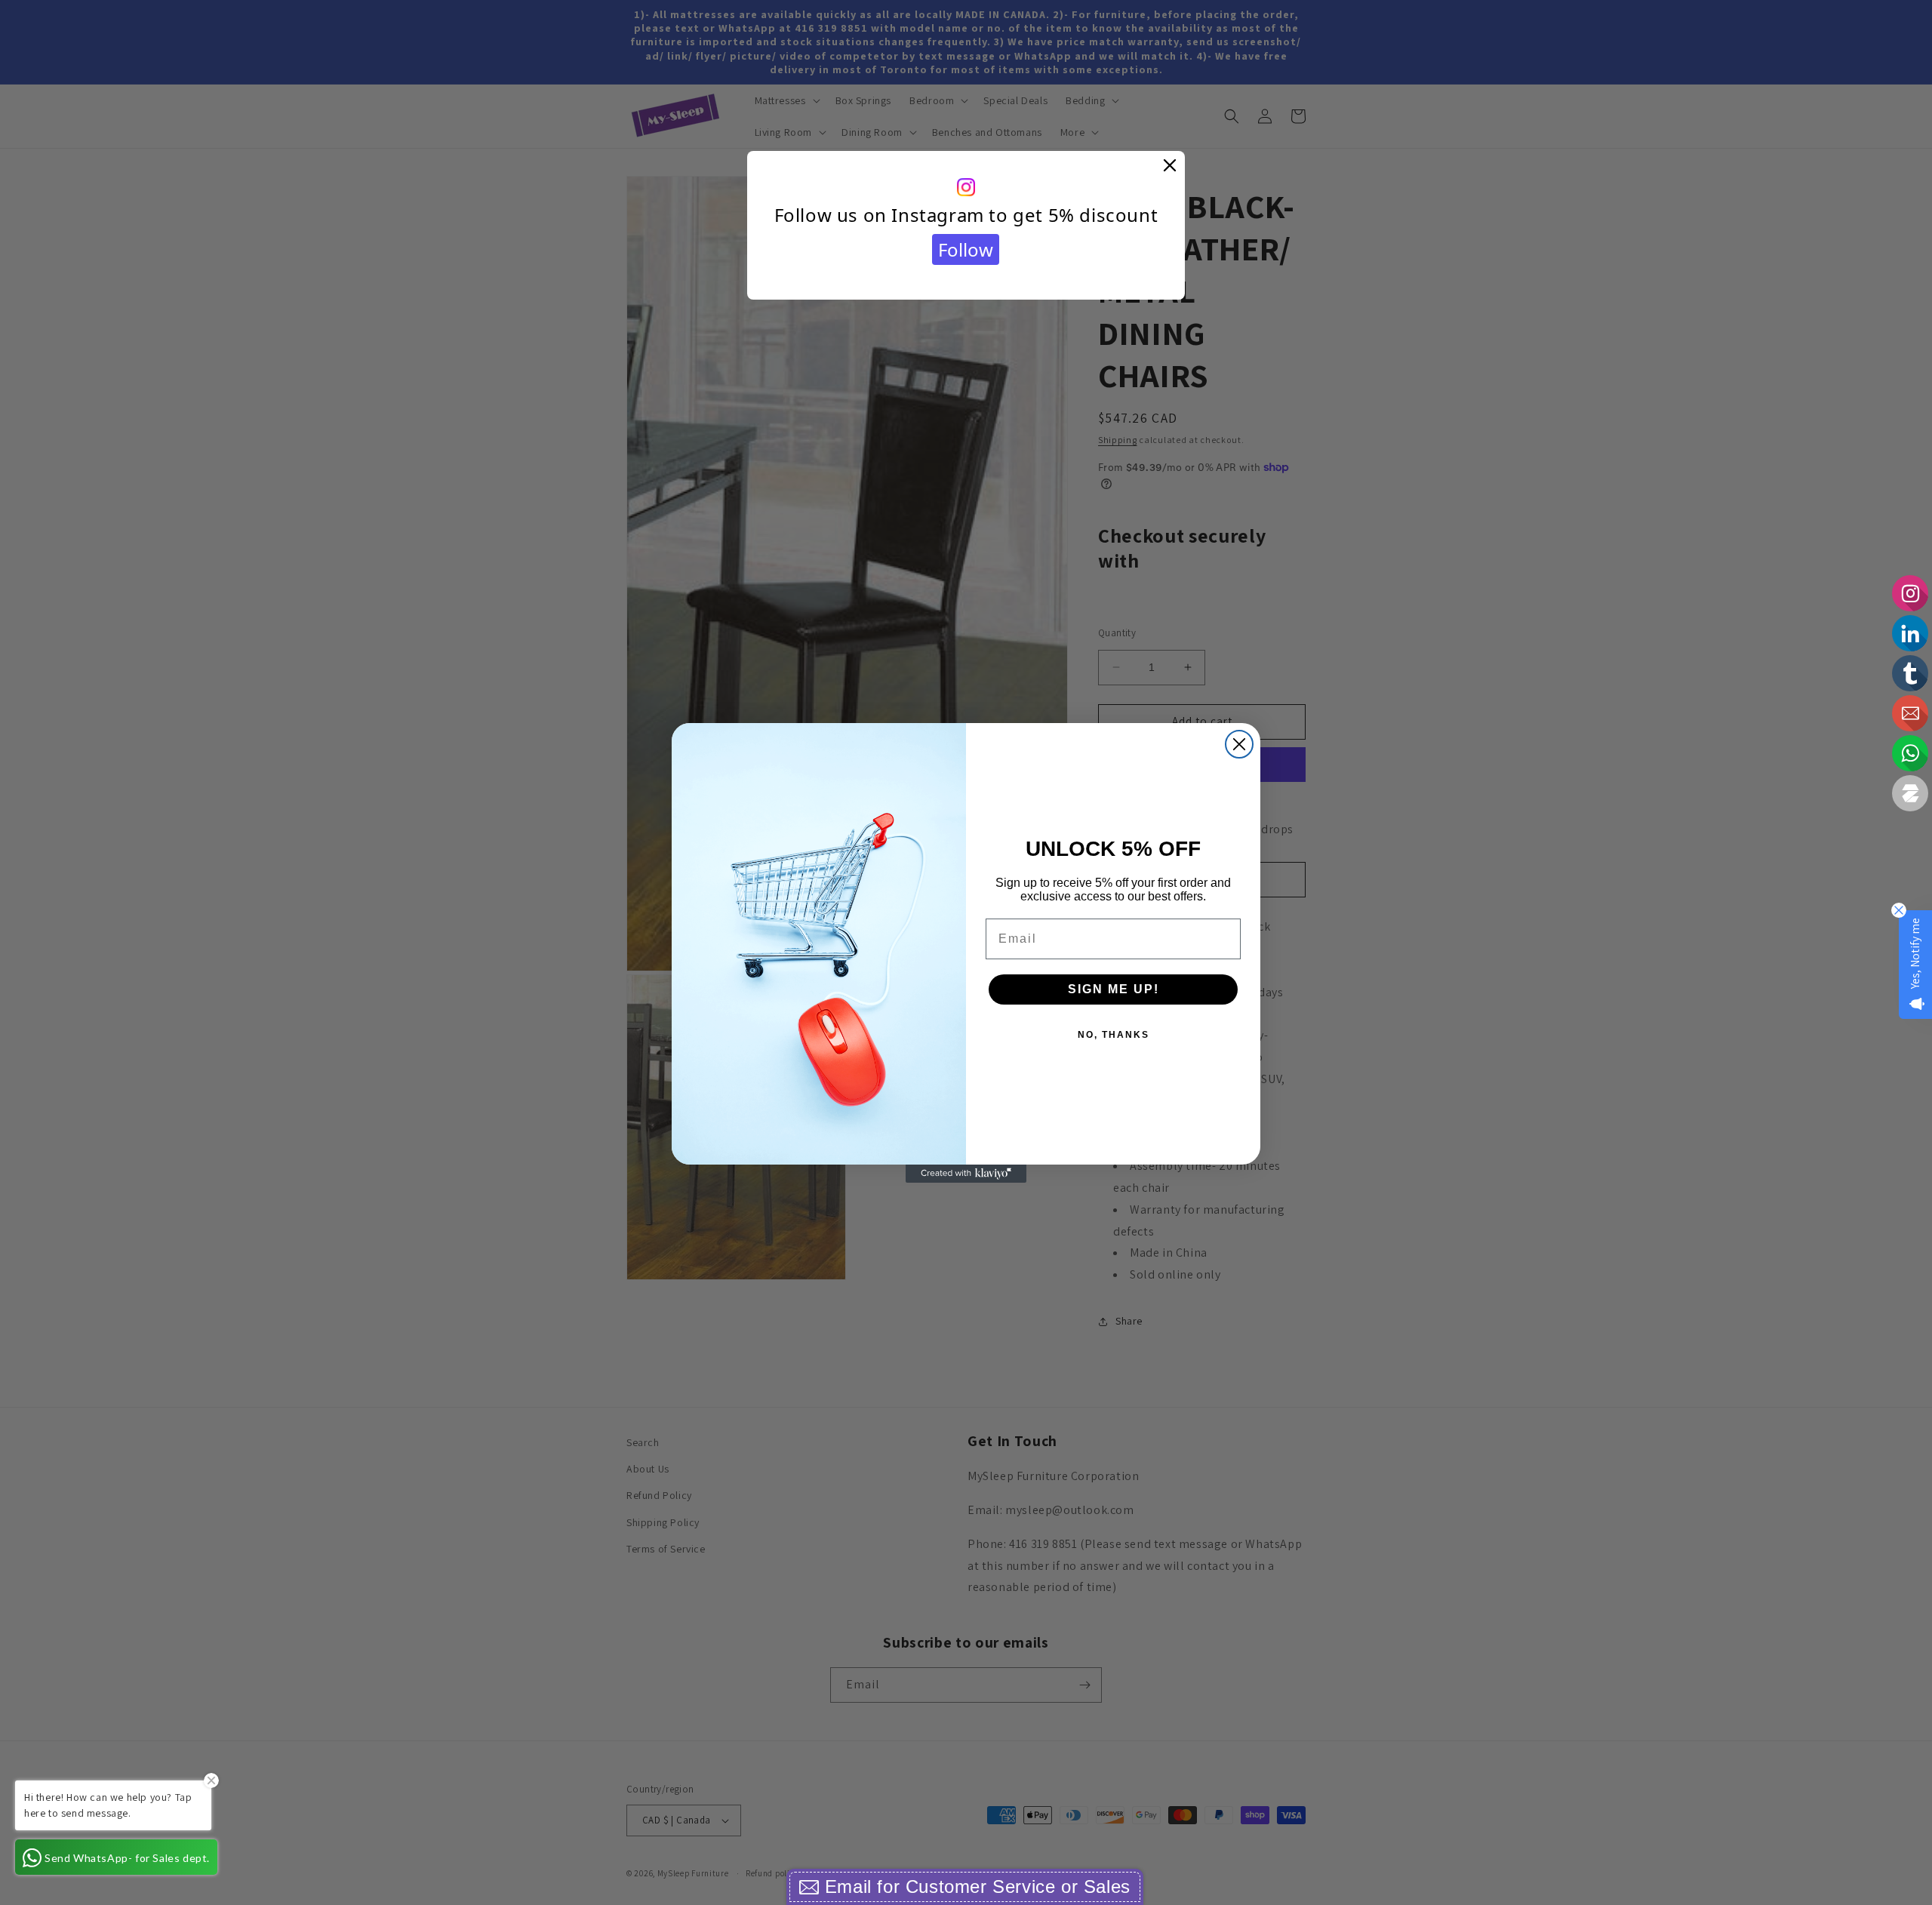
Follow (966, 249)
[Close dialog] (1239, 744)
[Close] (1170, 166)
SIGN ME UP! (1114, 989)
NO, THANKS (1114, 1035)
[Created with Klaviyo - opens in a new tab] (966, 1174)
